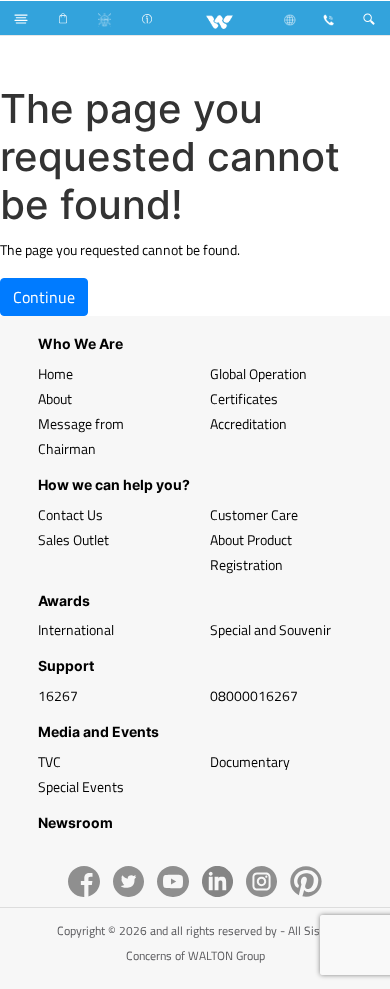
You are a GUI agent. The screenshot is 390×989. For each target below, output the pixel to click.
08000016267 (254, 695)
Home (55, 373)
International (76, 629)
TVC (49, 761)
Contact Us (70, 514)
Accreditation (248, 423)
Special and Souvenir (270, 629)
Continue (44, 297)
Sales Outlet (73, 539)
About (55, 398)
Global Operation (258, 373)
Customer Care (254, 514)
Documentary (250, 761)
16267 (58, 695)
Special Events (81, 786)
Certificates (244, 398)
